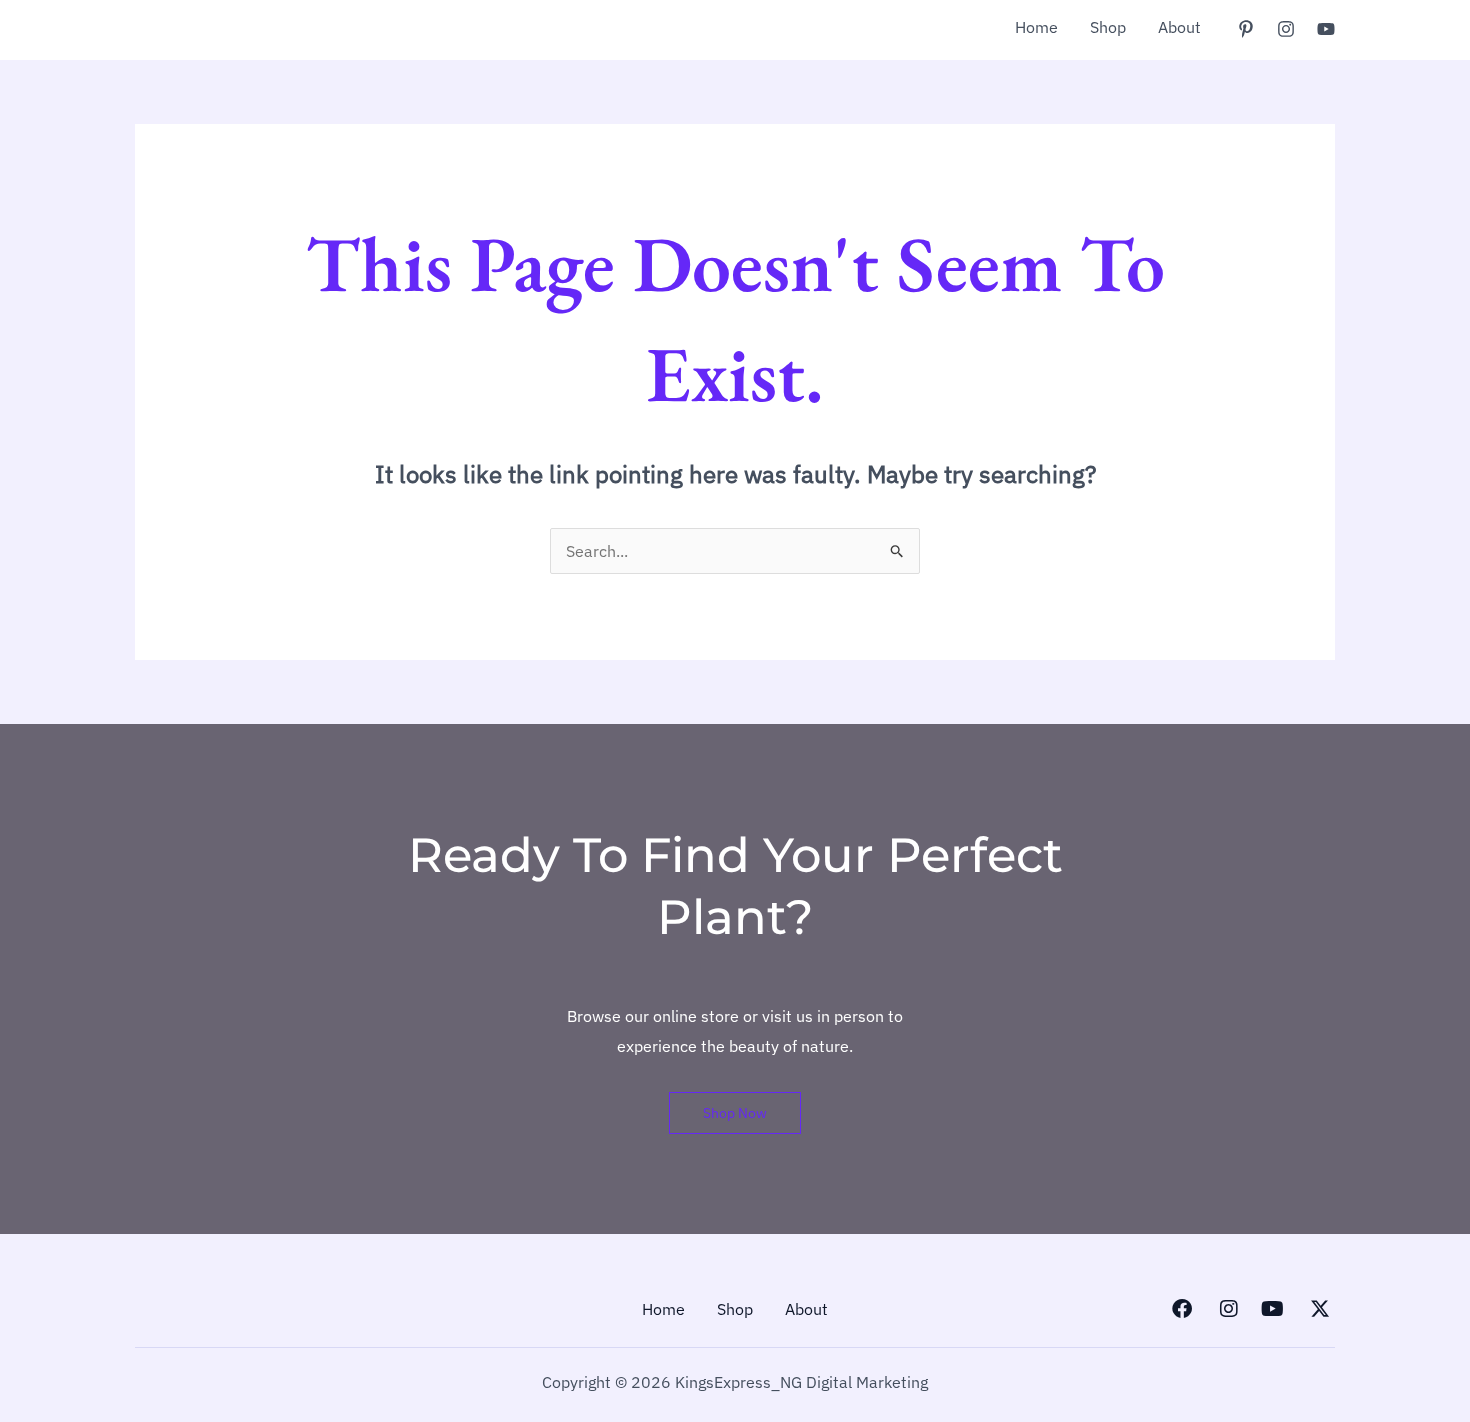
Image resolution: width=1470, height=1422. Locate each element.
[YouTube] (1326, 29)
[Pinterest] (1246, 29)
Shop (1108, 27)
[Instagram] (1286, 29)
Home (1036, 27)
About (1179, 27)
